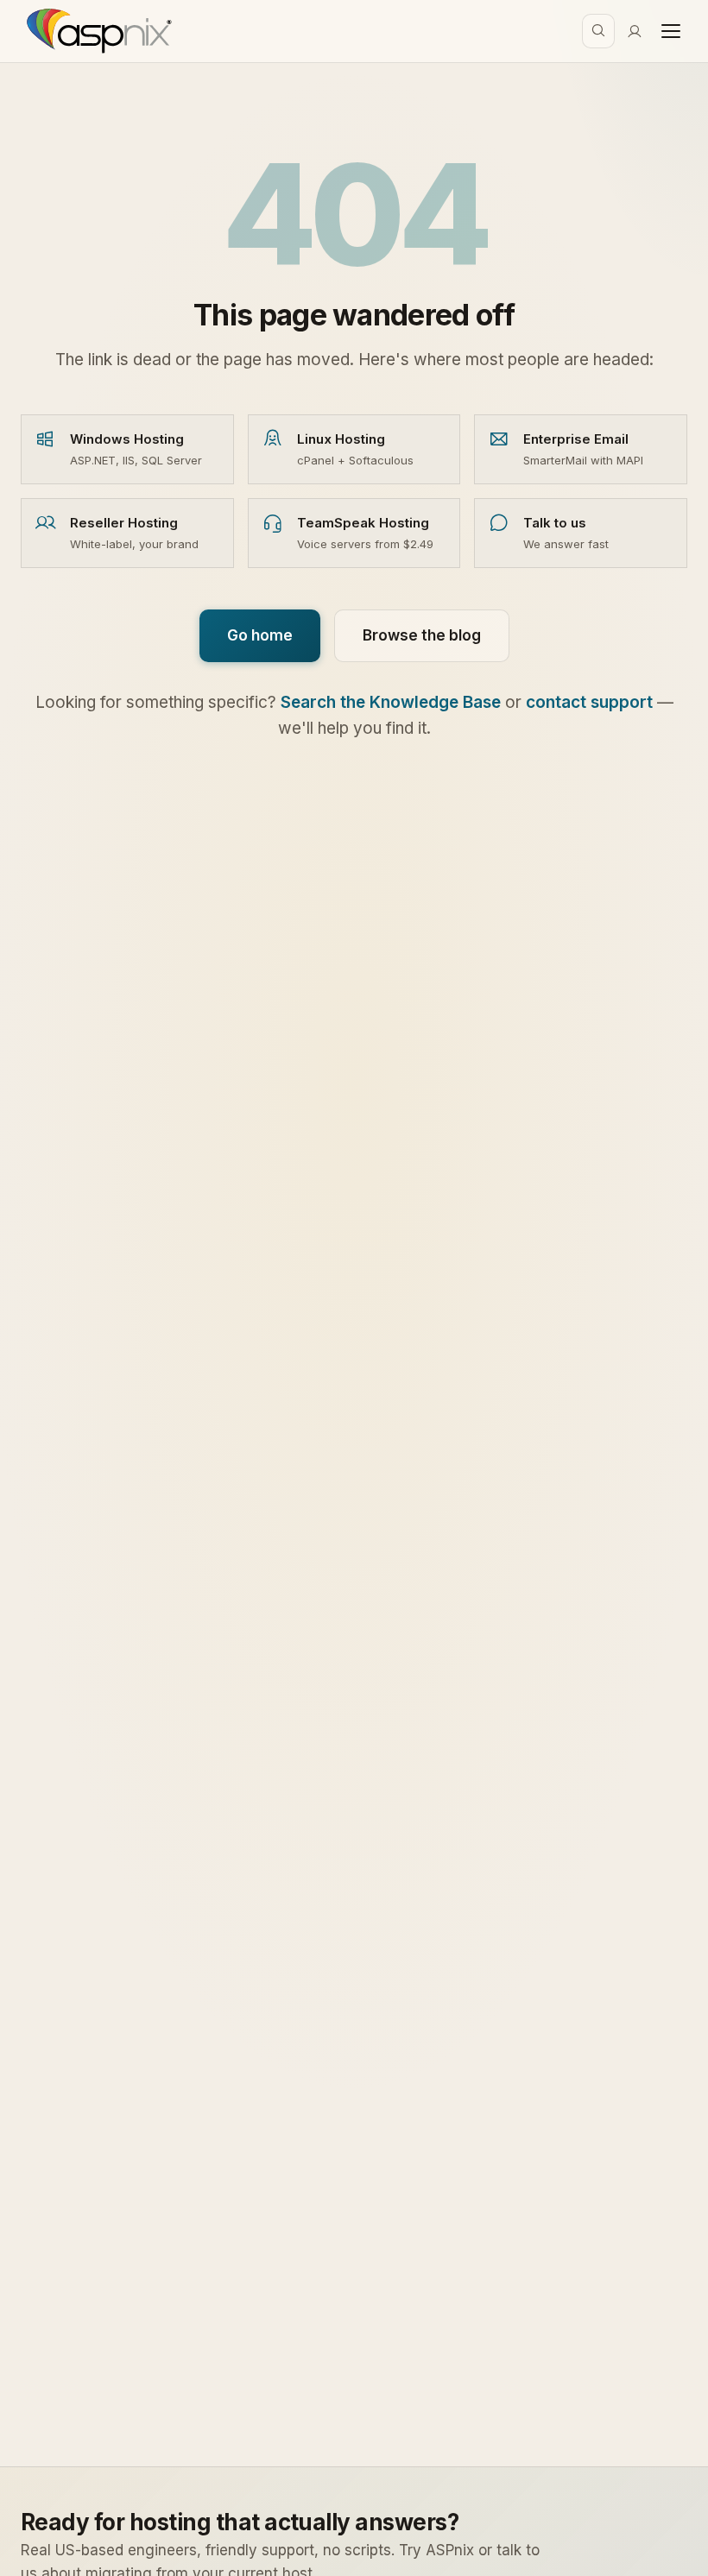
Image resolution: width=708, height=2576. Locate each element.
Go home (260, 635)
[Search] (598, 31)
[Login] (635, 31)
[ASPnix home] (97, 31)
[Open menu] (671, 31)
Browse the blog (422, 635)
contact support (589, 702)
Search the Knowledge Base (391, 702)
